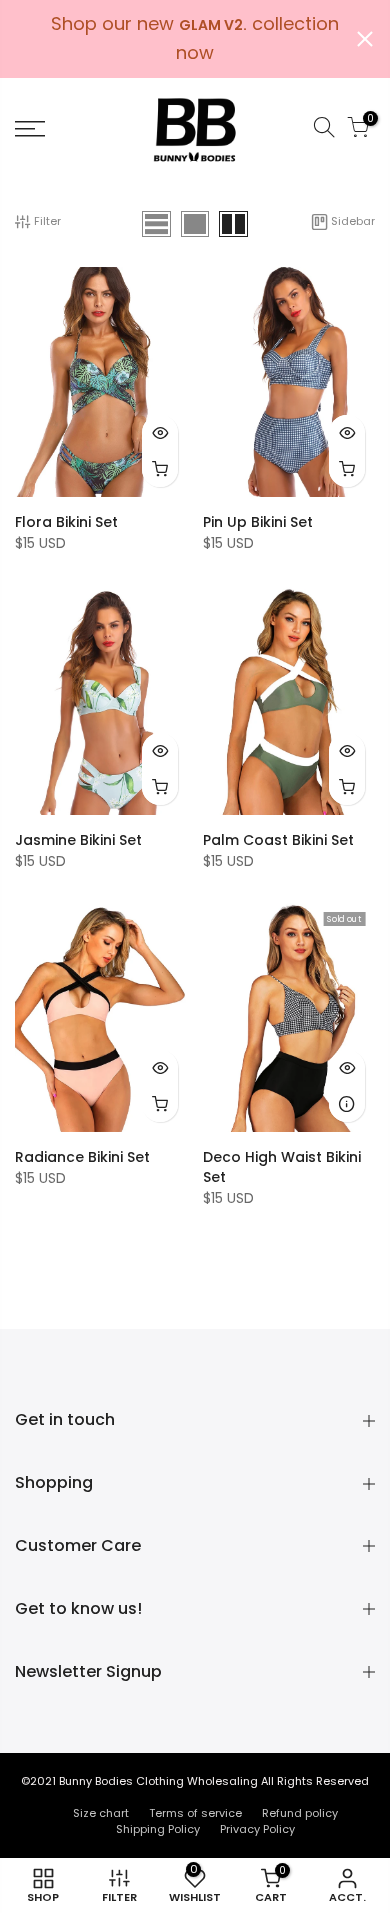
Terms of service (195, 1813)
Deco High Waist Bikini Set (282, 1167)
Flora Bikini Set (66, 522)
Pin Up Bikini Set (258, 522)
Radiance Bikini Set (82, 1157)
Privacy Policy (257, 1829)
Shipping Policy (158, 1829)
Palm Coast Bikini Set (278, 840)
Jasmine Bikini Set (78, 840)
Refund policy (300, 1813)
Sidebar (353, 221)
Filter (47, 221)
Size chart (101, 1813)
